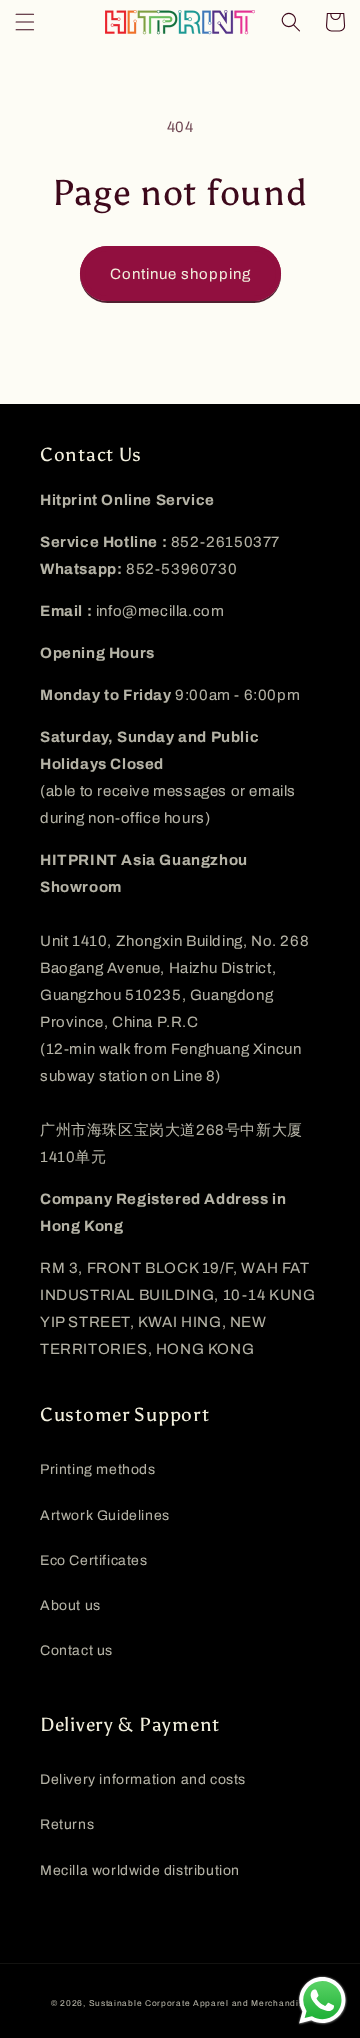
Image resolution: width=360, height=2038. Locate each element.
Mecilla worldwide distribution (140, 1870)
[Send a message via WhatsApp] (322, 2000)
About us (70, 1605)
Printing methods (98, 1469)
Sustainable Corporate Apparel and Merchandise (199, 2003)
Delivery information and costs (143, 1779)
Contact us (76, 1650)
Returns (67, 1824)
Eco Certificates (94, 1560)
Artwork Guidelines (105, 1515)
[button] (25, 22)
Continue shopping (180, 274)
